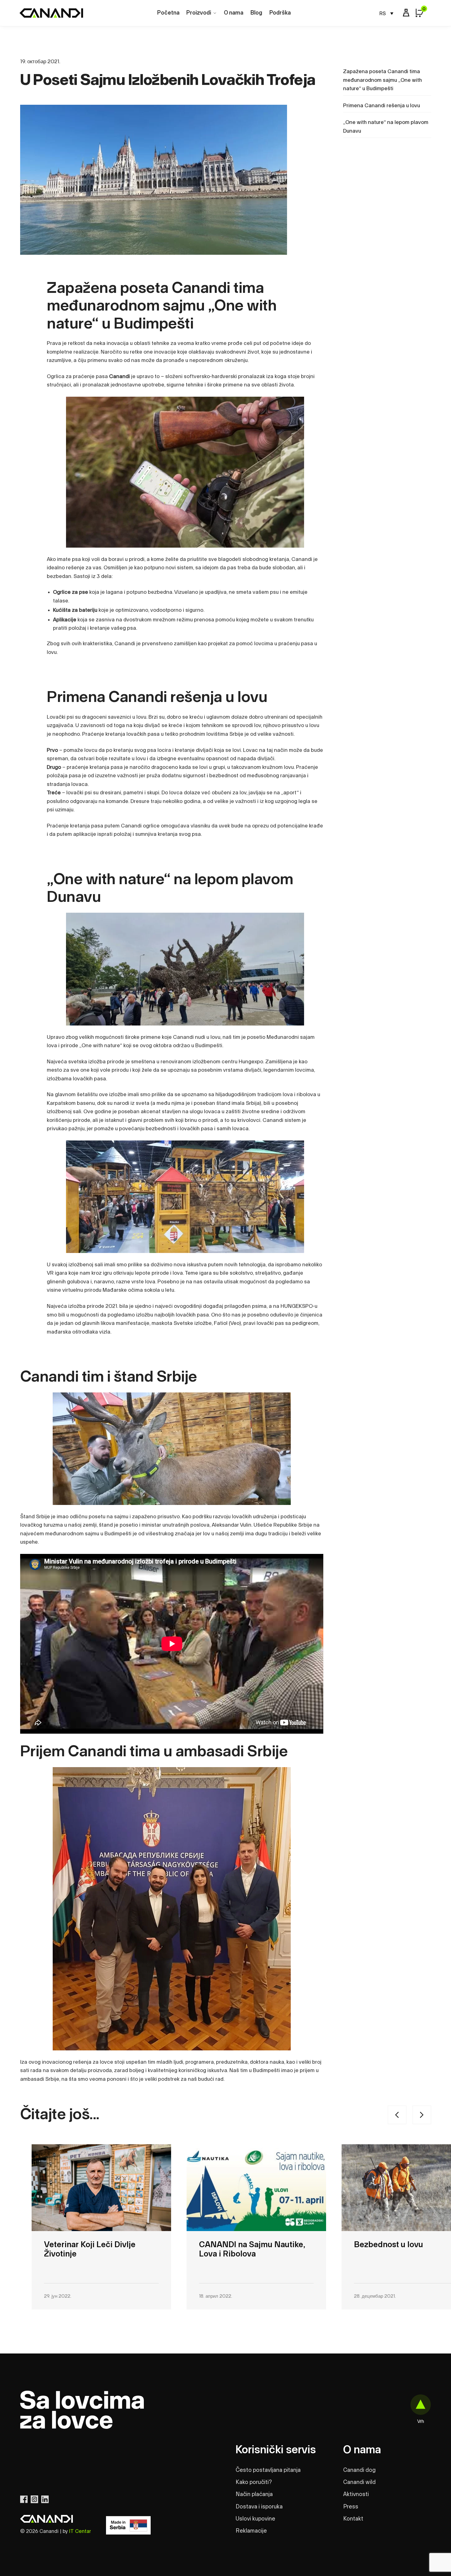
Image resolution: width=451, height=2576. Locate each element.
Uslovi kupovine (255, 2519)
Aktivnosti (356, 2494)
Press (351, 2507)
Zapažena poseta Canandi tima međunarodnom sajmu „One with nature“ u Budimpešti (382, 80)
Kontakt (353, 2519)
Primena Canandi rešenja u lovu (382, 106)
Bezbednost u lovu (234, 2245)
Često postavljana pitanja (268, 2470)
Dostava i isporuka (259, 2507)
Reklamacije (251, 2531)
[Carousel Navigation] (333, 2115)
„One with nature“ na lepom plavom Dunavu (386, 127)
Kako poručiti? (254, 2482)
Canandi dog (359, 2470)
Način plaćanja (254, 2494)
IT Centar (80, 2531)
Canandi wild (359, 2482)
